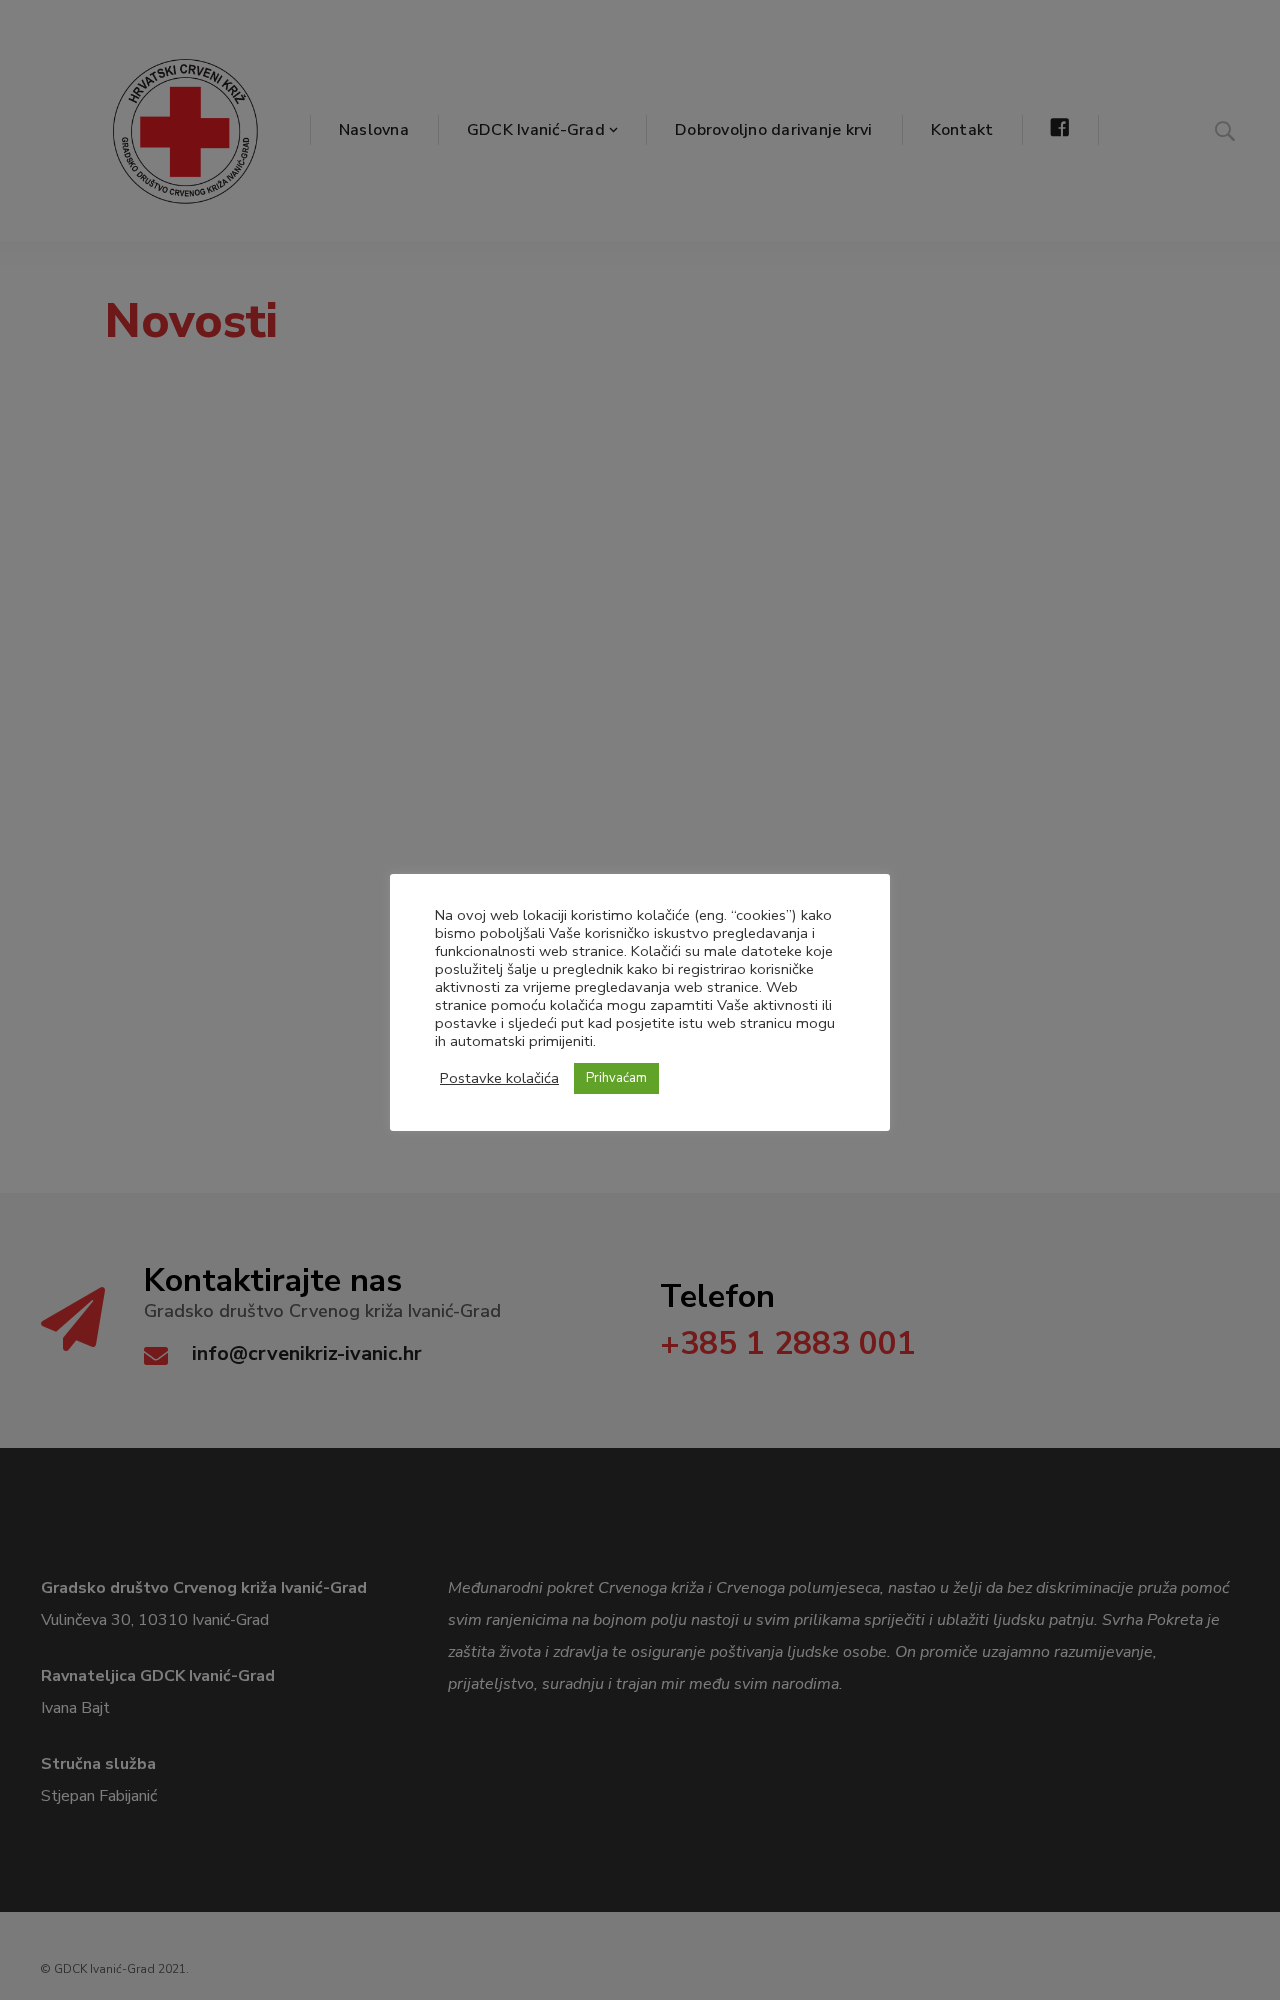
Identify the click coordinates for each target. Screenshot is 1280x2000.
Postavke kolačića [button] (499, 1078)
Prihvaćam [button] (616, 1078)
